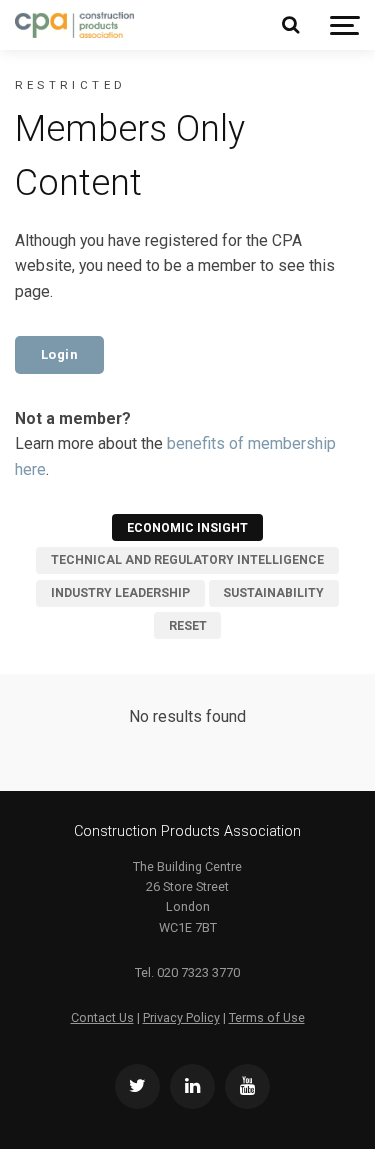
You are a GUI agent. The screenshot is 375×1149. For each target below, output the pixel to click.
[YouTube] (247, 1086)
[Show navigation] (345, 25)
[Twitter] (137, 1086)
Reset (188, 626)
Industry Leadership (120, 593)
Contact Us (102, 1017)
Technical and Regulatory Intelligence (187, 560)
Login (60, 354)
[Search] (290, 25)
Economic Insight (187, 528)
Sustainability (273, 593)
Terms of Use (267, 1017)
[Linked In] (192, 1086)
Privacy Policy (181, 1017)
